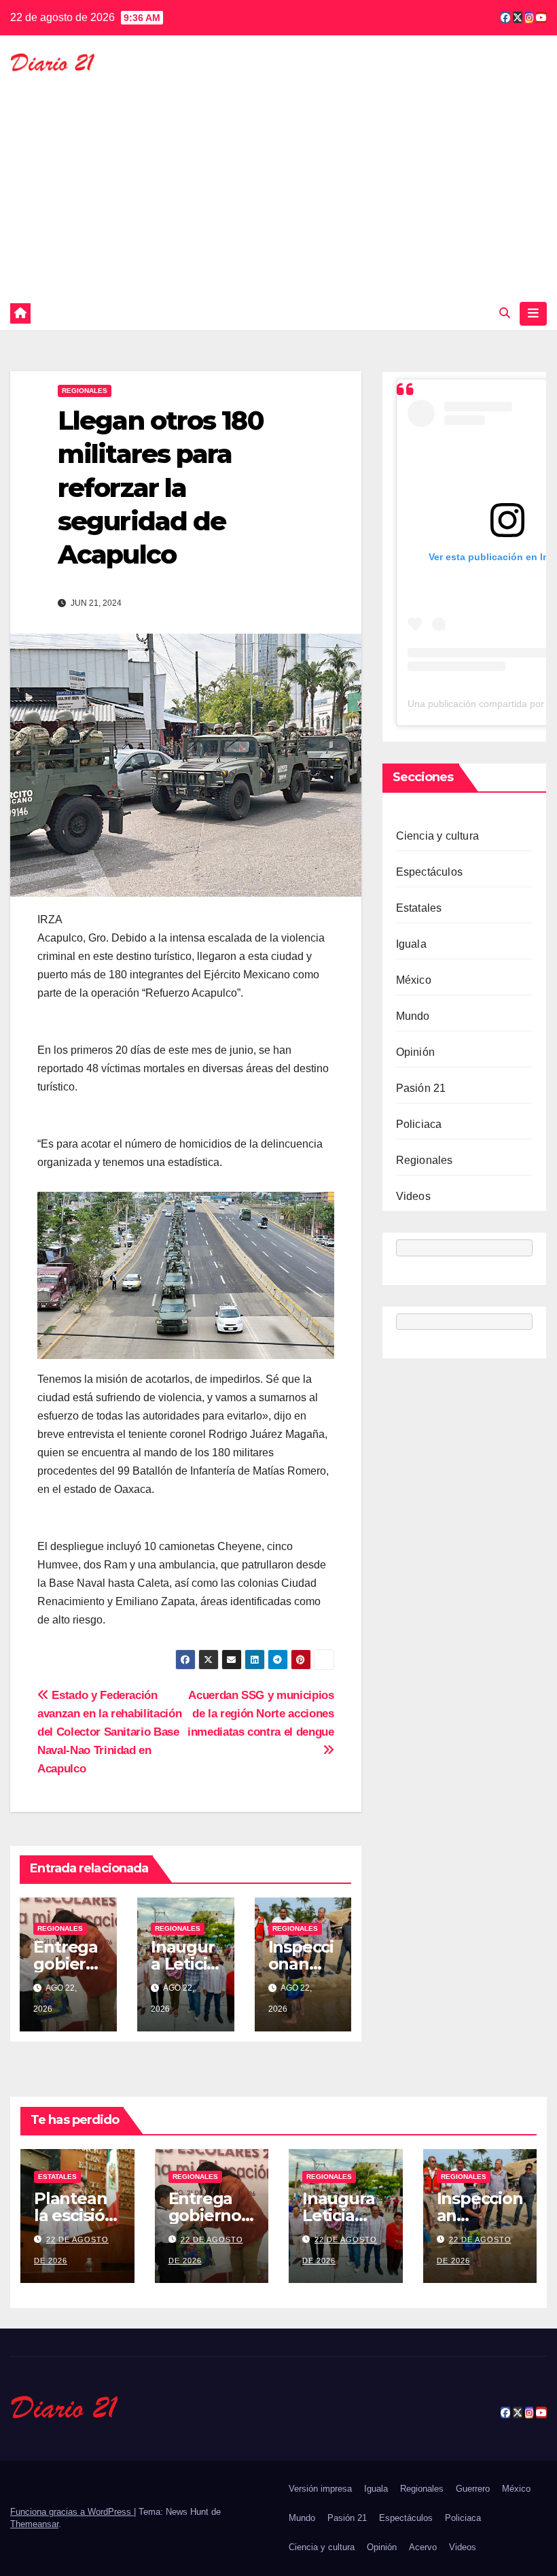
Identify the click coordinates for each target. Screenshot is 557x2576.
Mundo (413, 1016)
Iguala (411, 944)
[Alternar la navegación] (533, 313)
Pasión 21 (421, 1088)
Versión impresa (320, 2489)
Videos (413, 1196)
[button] (505, 313)
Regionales (85, 391)
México (414, 980)
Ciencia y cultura (437, 836)
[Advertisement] (278, 178)
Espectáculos (429, 872)
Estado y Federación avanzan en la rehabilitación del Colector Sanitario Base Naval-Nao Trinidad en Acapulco (109, 1732)
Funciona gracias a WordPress (72, 2512)
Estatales (419, 908)
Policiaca (419, 1124)
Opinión (415, 1052)
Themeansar (34, 2524)
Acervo (423, 2547)
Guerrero (473, 2489)
